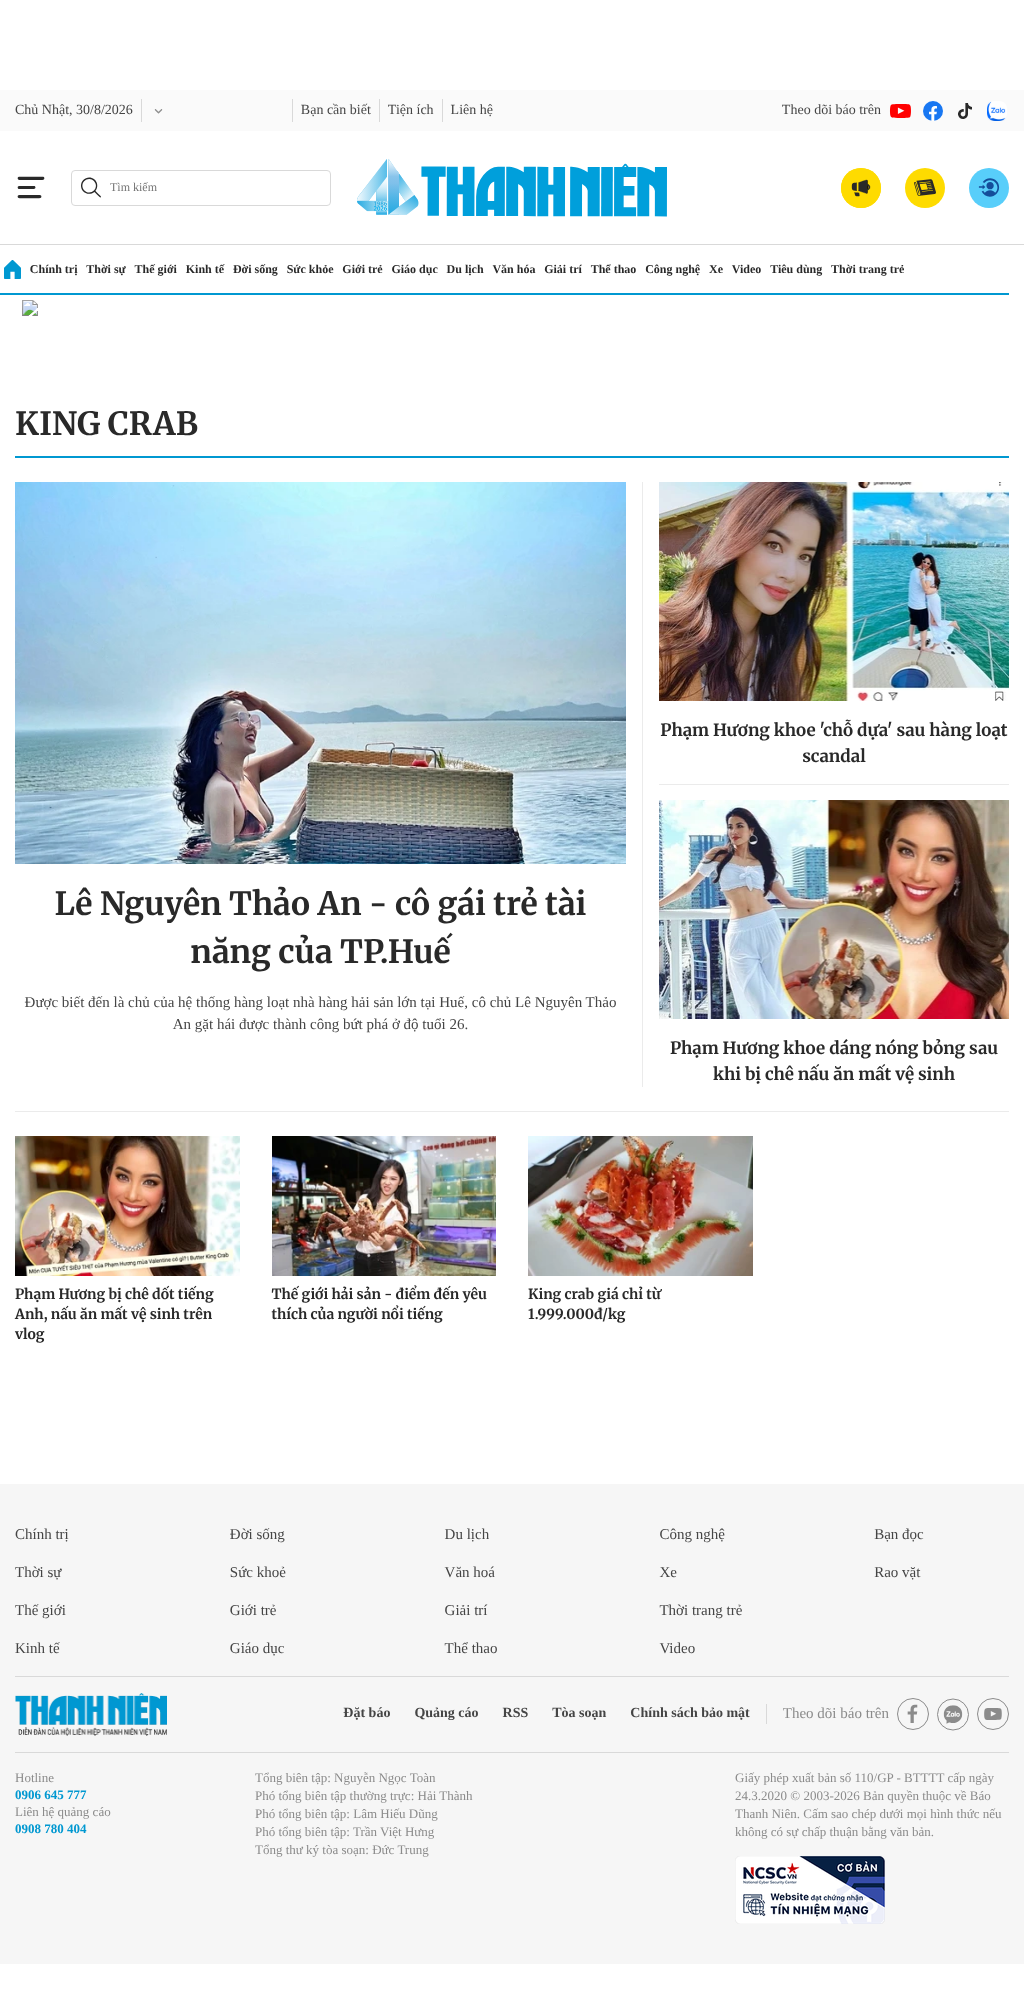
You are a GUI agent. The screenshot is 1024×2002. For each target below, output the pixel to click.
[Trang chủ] (12, 269)
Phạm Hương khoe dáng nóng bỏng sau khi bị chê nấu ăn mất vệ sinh (834, 1061)
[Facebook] (933, 111)
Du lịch (500, 268)
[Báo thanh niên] (512, 187)
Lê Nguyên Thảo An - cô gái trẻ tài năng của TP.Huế (321, 928)
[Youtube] (901, 111)
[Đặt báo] (925, 188)
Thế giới (163, 268)
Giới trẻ (390, 268)
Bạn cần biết (365, 110)
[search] (201, 188)
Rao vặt (900, 1572)
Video (804, 268)
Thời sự (110, 268)
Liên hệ (516, 110)
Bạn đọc (903, 1534)
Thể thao (657, 268)
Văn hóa (551, 268)
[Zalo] (997, 111)
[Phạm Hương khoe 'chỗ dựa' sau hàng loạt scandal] (834, 591)
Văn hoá (473, 1572)
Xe (770, 268)
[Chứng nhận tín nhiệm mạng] (810, 1908)
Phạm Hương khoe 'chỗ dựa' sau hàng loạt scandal (833, 743)
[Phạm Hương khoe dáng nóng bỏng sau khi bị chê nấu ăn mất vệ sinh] (834, 909)
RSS (473, 1713)
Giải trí (603, 268)
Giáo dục (446, 268)
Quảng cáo (399, 1713)
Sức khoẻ (263, 1572)
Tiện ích (449, 110)
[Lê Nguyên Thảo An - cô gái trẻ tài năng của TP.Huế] (320, 673)
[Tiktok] (965, 111)
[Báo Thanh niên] (91, 1714)
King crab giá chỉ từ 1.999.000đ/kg (594, 1304)
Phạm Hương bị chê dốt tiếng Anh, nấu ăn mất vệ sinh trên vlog (114, 1314)
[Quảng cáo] (861, 188)
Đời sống (271, 268)
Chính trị (55, 268)
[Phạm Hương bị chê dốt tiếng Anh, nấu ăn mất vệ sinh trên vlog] (127, 1206)
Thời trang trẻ (936, 268)
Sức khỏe (332, 268)
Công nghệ (722, 268)
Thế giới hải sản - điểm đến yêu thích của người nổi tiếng (380, 1304)
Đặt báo (313, 1713)
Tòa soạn (542, 1713)
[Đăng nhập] (989, 188)
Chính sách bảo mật (663, 1713)
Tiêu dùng (859, 268)
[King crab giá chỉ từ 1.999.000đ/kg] (640, 1206)
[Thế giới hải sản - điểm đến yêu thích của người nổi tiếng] (384, 1206)
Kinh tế (216, 268)
